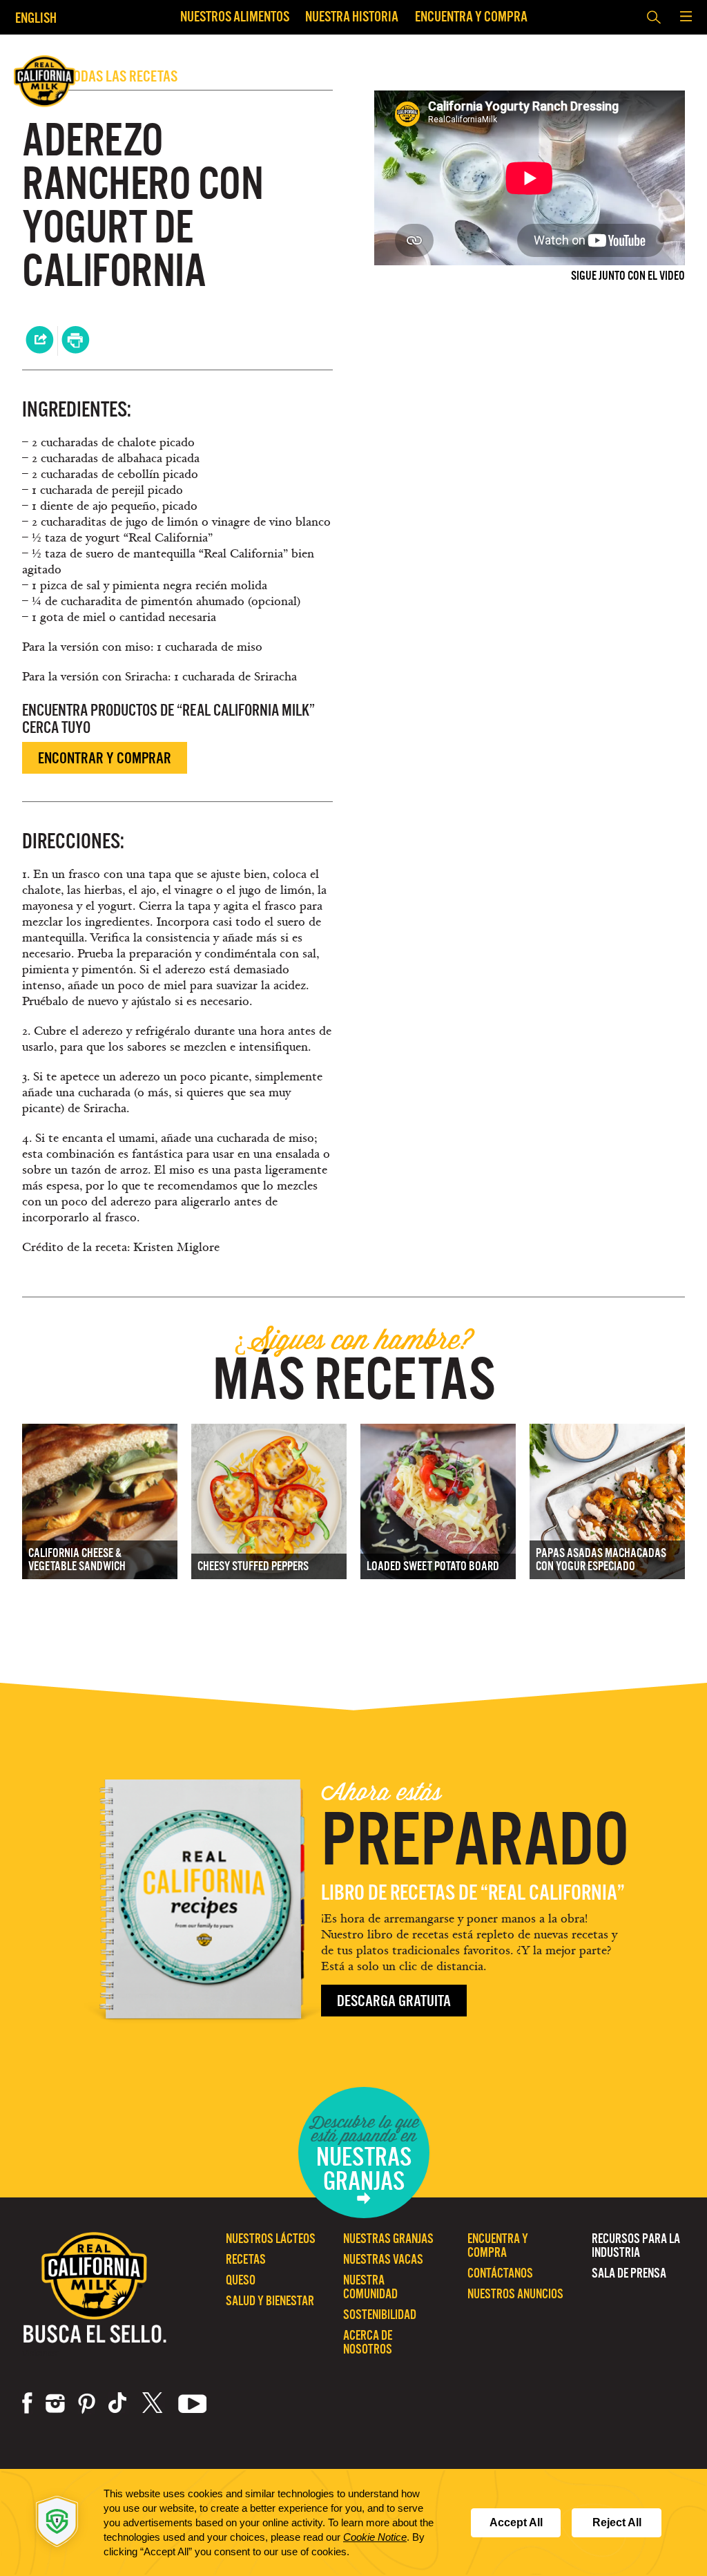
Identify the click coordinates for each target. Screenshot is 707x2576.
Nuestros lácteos (271, 2239)
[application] (353, 2522)
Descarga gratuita (394, 2001)
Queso (241, 2280)
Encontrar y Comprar (105, 758)
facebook (27, 2403)
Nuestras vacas (383, 2259)
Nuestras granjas (388, 2239)
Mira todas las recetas (100, 76)
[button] (686, 17)
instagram (55, 2403)
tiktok (119, 2403)
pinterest (87, 2403)
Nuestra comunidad (370, 2287)
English (36, 18)
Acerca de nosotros (368, 2342)
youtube (193, 2403)
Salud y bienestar (270, 2301)
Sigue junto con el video (628, 276)
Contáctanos (500, 2273)
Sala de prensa (629, 2273)
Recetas (246, 2259)
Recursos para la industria (636, 2245)
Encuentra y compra (471, 16)
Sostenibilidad (380, 2315)
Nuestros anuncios (515, 2294)
